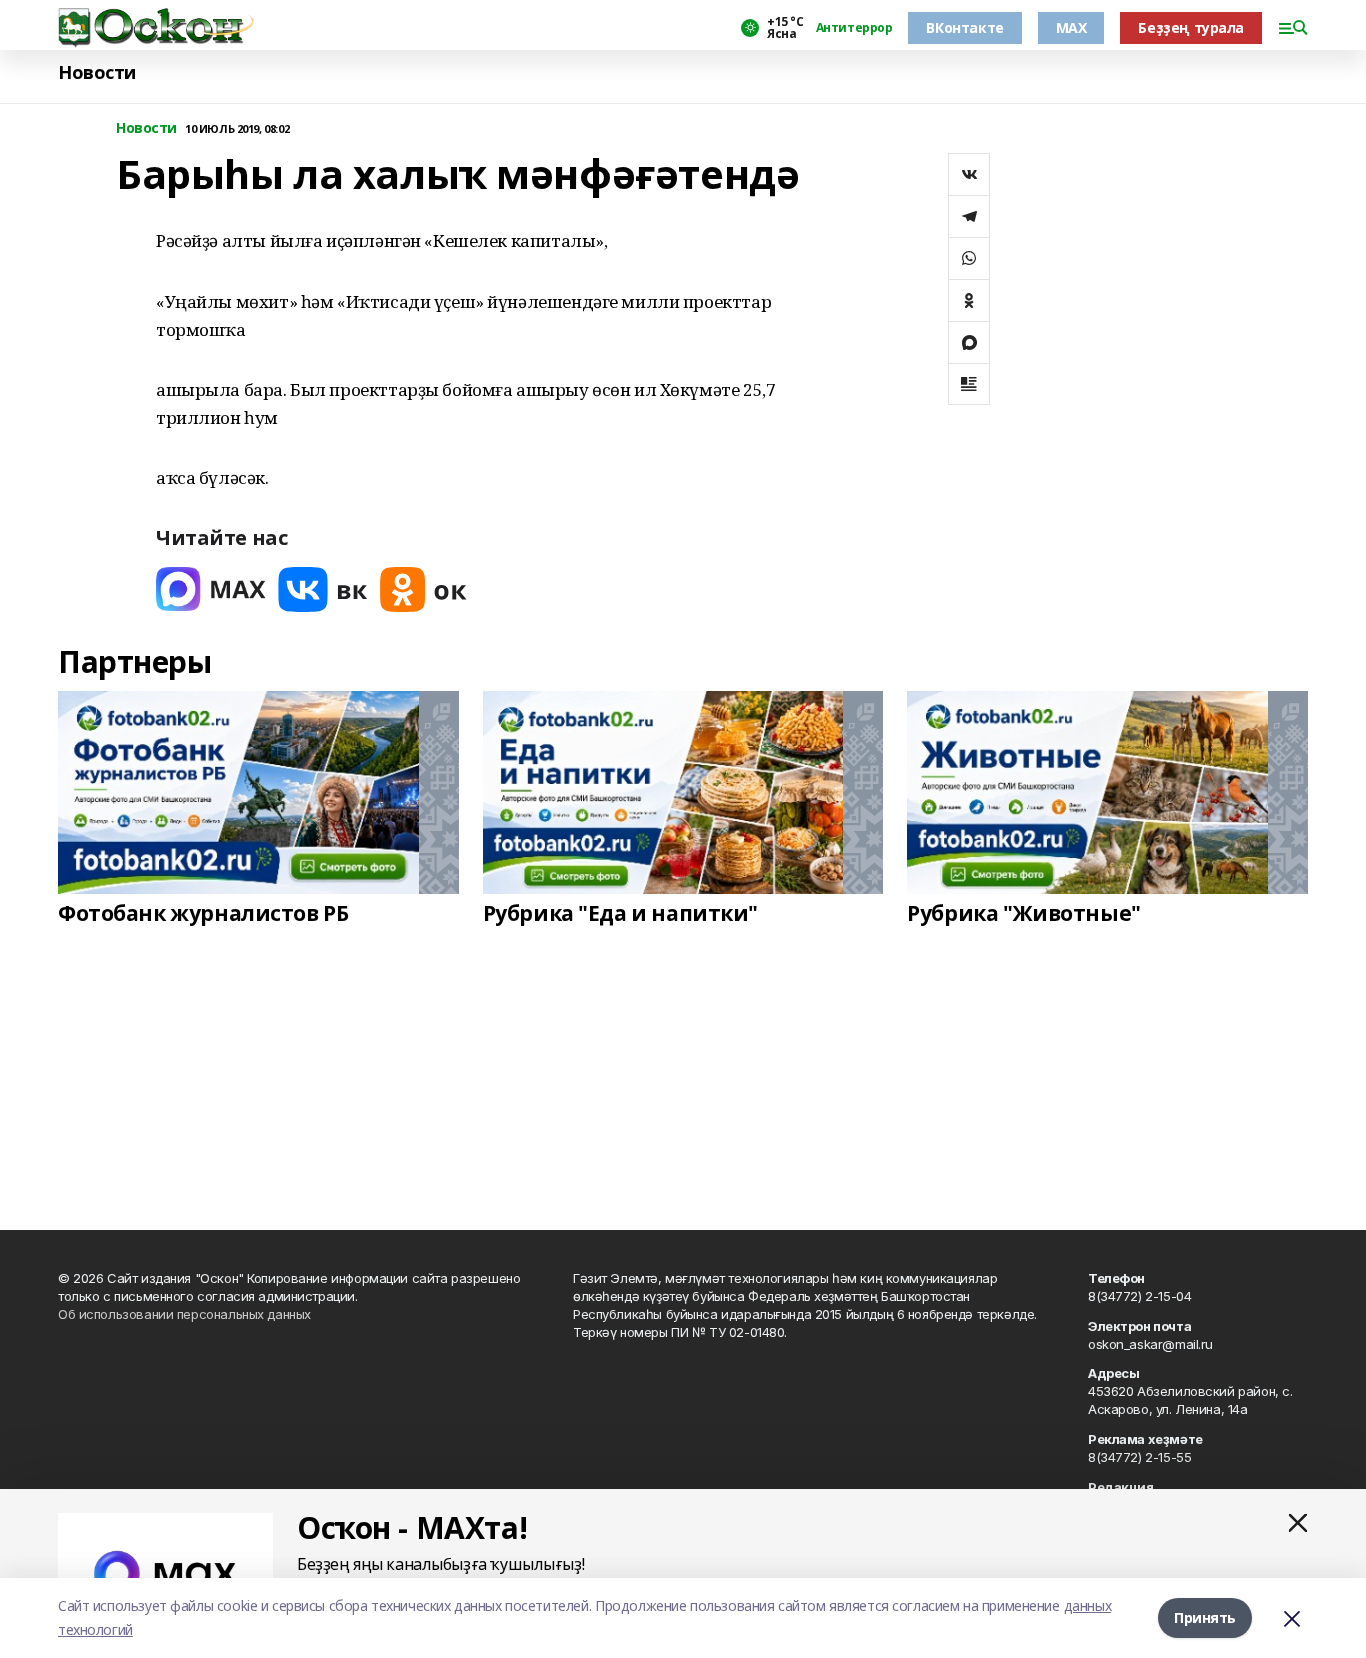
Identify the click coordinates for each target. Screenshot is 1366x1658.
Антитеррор (854, 28)
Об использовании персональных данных (184, 1314)
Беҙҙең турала (1191, 27)
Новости (97, 72)
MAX (1071, 27)
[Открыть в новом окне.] (211, 589)
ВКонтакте (964, 27)
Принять (1205, 1617)
